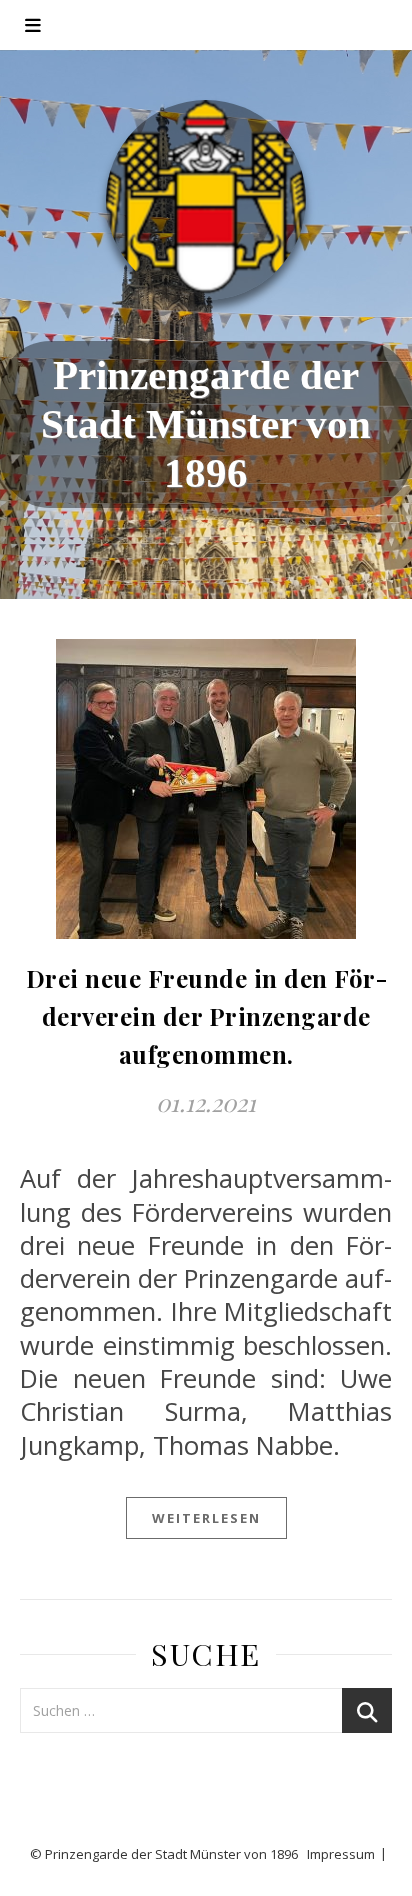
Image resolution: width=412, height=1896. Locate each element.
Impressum (341, 1854)
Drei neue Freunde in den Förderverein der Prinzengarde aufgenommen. (206, 1016)
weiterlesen (206, 1518)
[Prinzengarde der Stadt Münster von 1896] (206, 200)
